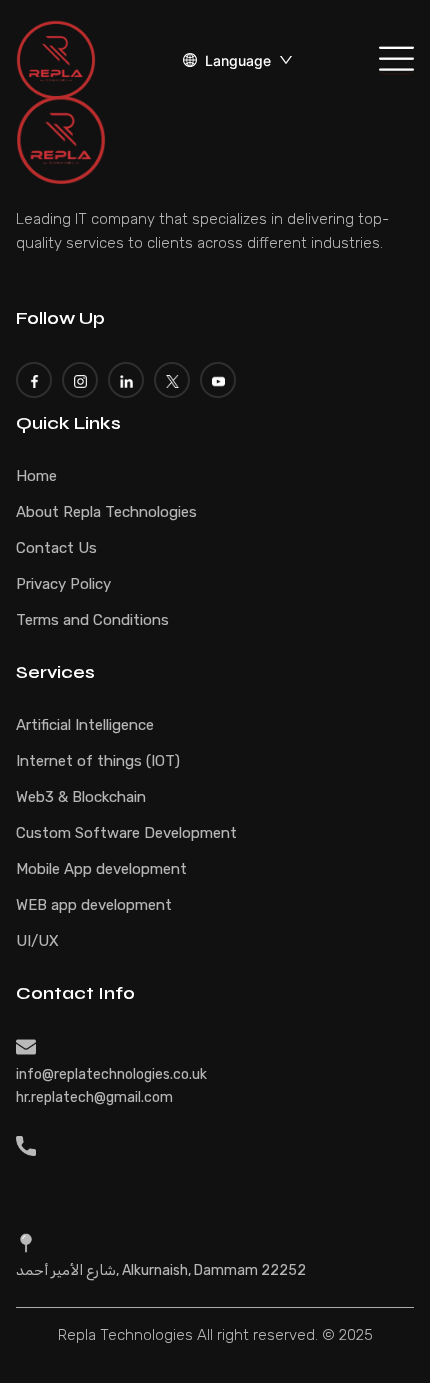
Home (36, 476)
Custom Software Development (126, 833)
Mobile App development (101, 869)
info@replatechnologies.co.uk (111, 1074)
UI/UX (37, 941)
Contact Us (56, 548)
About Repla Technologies (106, 512)
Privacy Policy (63, 584)
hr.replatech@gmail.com (94, 1097)
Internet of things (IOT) (98, 761)
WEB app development (94, 905)
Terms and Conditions (92, 620)
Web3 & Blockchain (81, 797)
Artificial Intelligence (85, 725)
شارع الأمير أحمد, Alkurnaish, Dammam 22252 (161, 1270)
